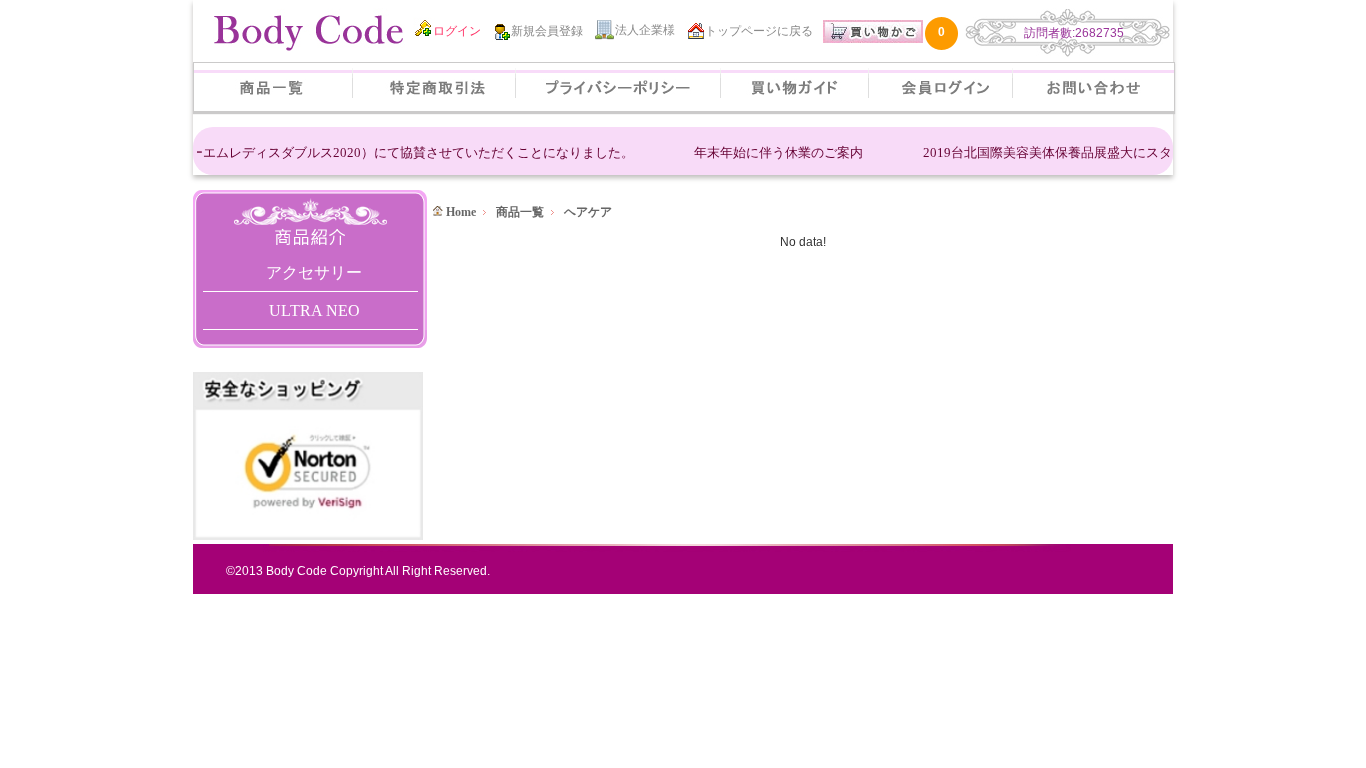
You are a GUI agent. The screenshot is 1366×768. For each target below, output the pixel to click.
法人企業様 (645, 30)
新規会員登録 (547, 31)
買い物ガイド (794, 87)
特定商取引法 (434, 87)
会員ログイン (940, 87)
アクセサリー (314, 272)
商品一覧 (273, 87)
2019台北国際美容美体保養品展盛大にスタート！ (1059, 152)
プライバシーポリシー (618, 87)
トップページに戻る (759, 31)
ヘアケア (588, 212)
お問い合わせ (1093, 87)
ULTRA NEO (314, 310)
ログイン (457, 31)
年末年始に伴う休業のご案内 (770, 152)
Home (459, 212)
